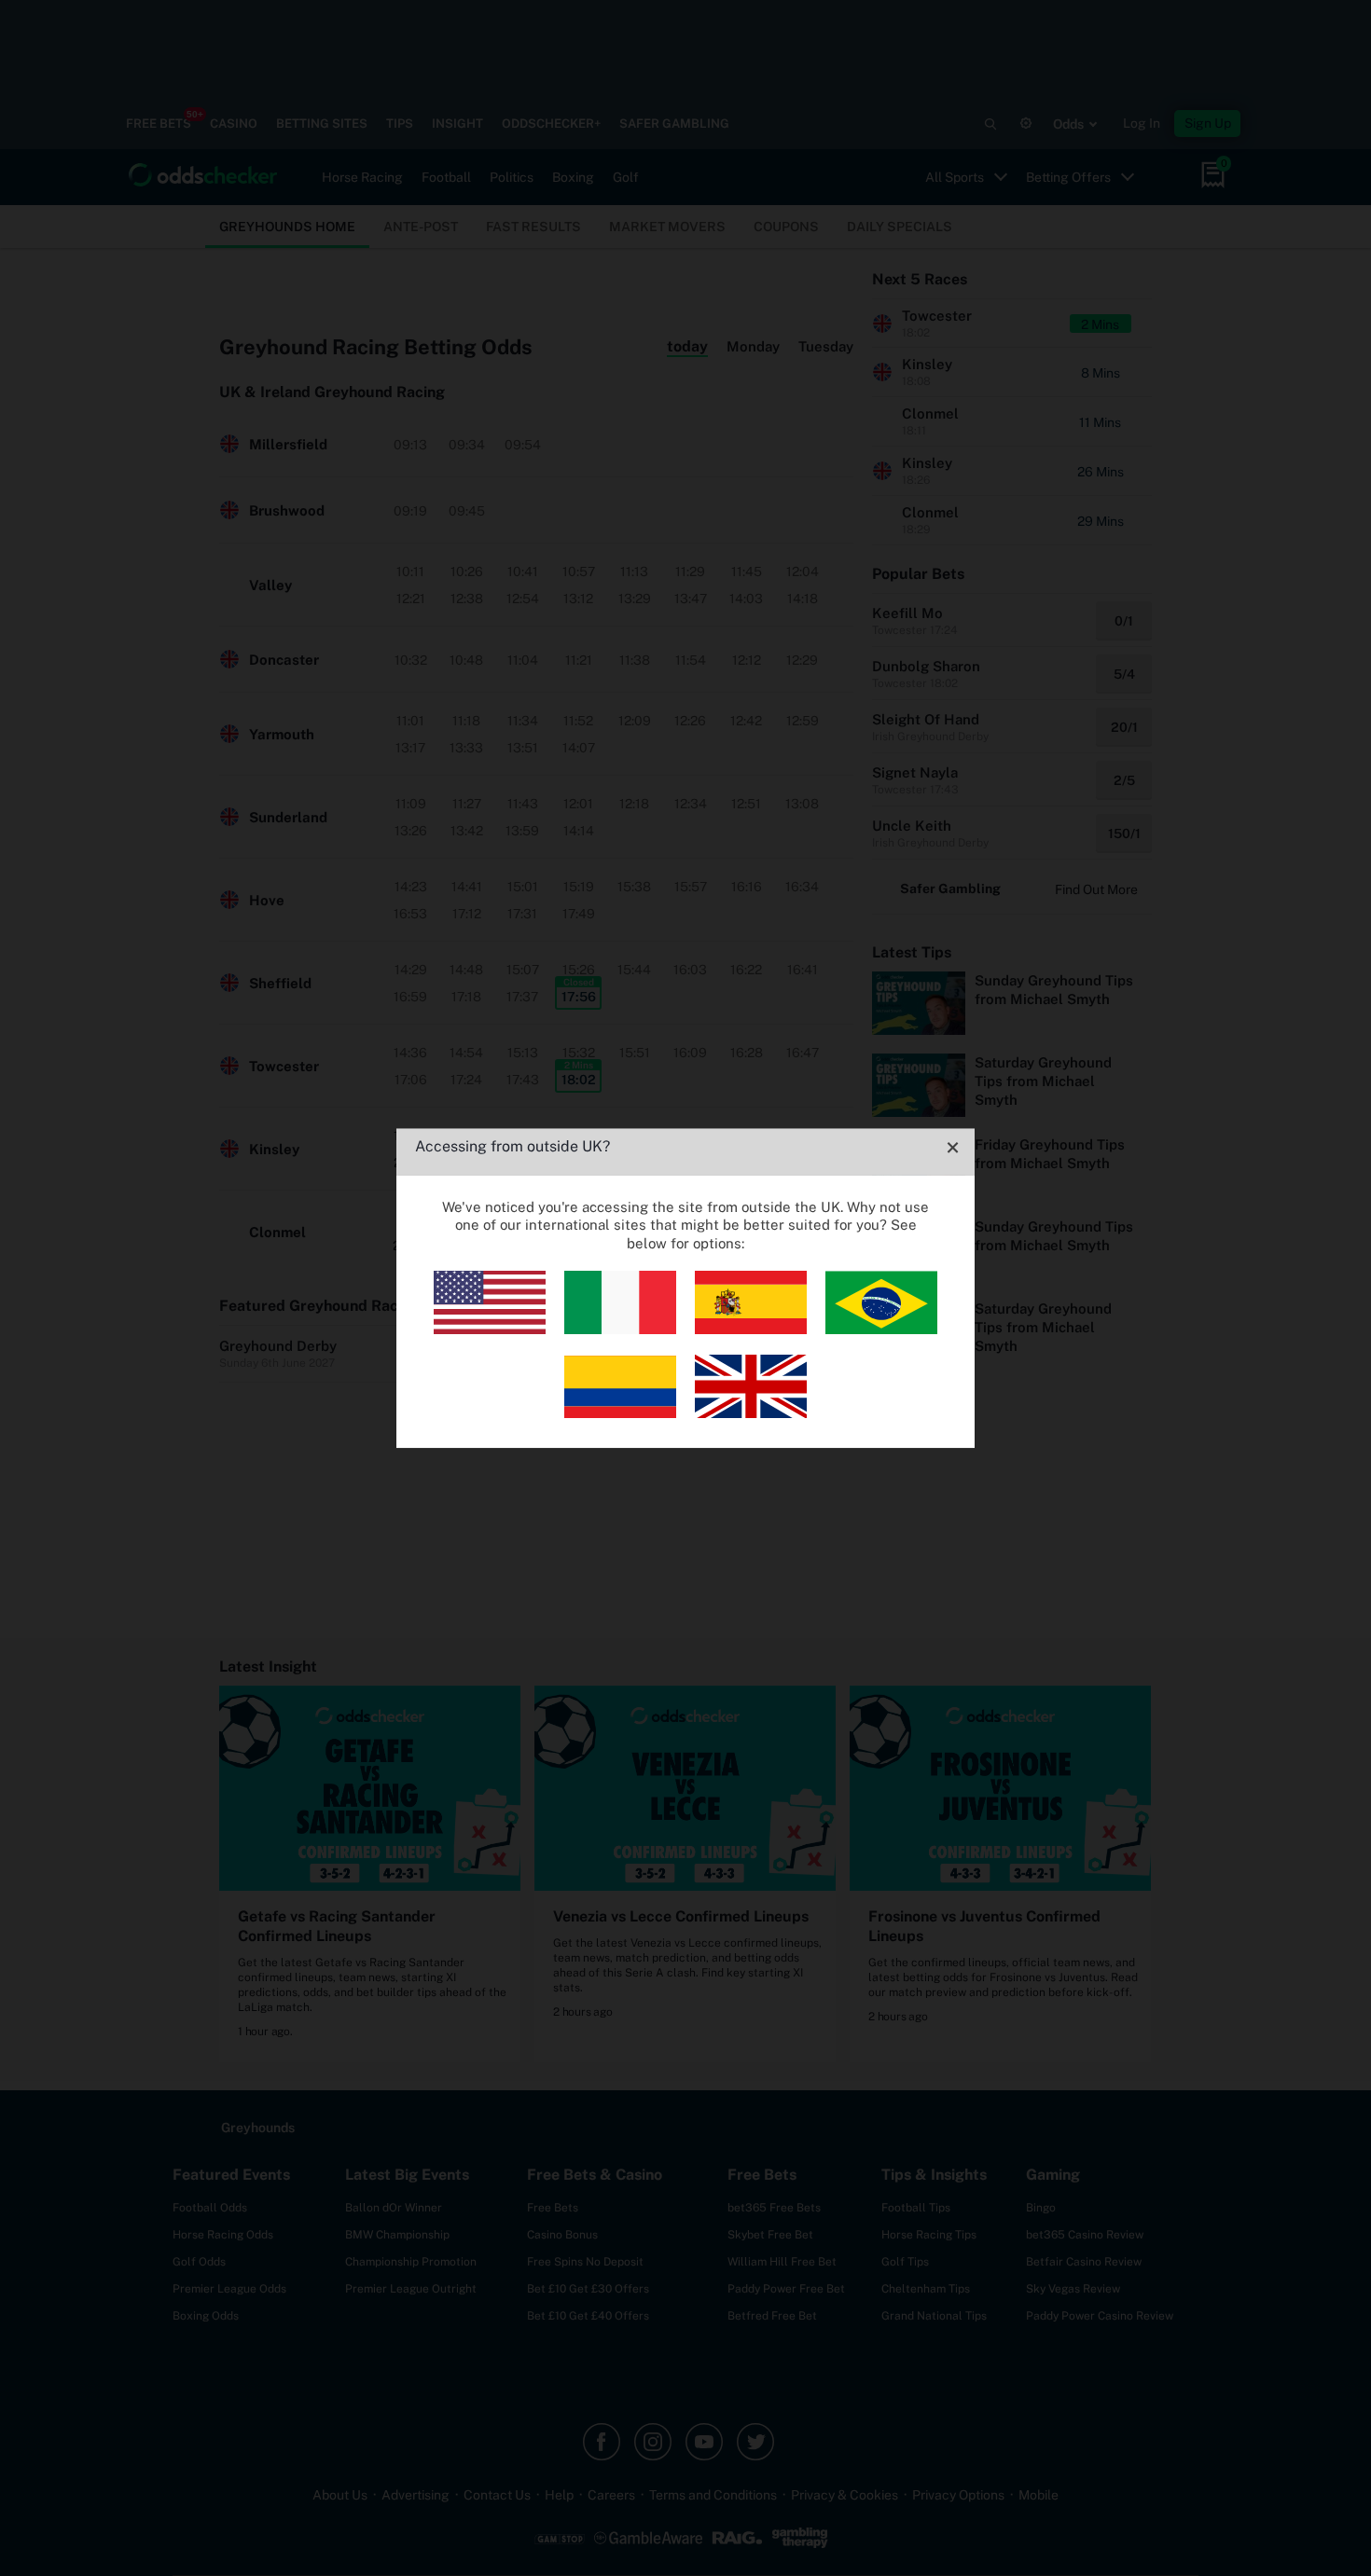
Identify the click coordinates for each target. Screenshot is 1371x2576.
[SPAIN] (751, 1329)
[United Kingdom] (751, 1413)
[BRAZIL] (881, 1329)
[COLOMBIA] (620, 1413)
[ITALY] (620, 1329)
